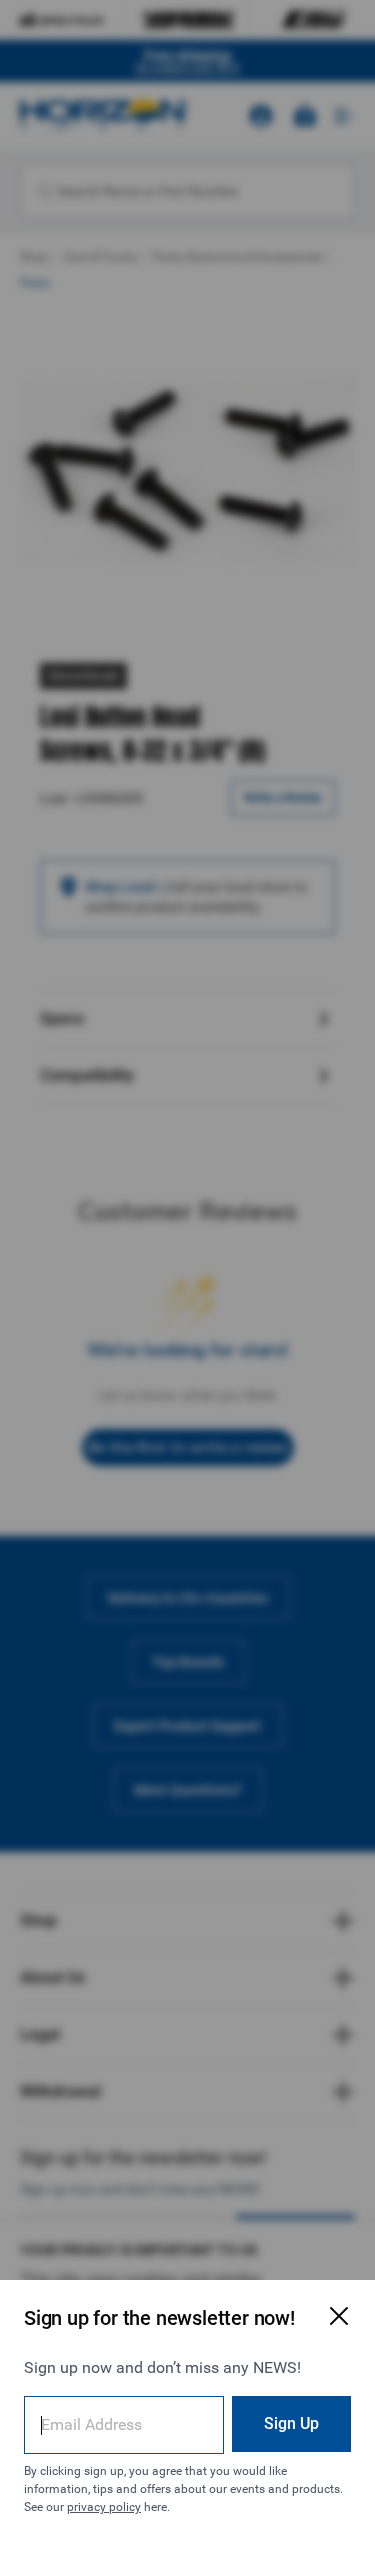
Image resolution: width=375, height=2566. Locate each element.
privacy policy (104, 2507)
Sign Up (291, 2423)
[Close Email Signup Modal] (339, 2316)
